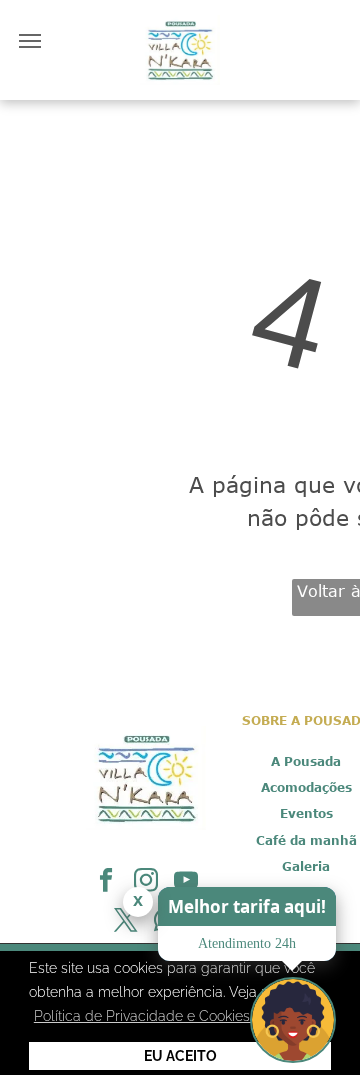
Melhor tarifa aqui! (247, 906)
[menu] (30, 41)
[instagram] (146, 883)
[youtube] (186, 883)
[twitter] (126, 923)
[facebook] (106, 883)
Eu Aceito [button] (180, 1056)
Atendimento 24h (247, 943)
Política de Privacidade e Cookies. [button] (143, 1016)
